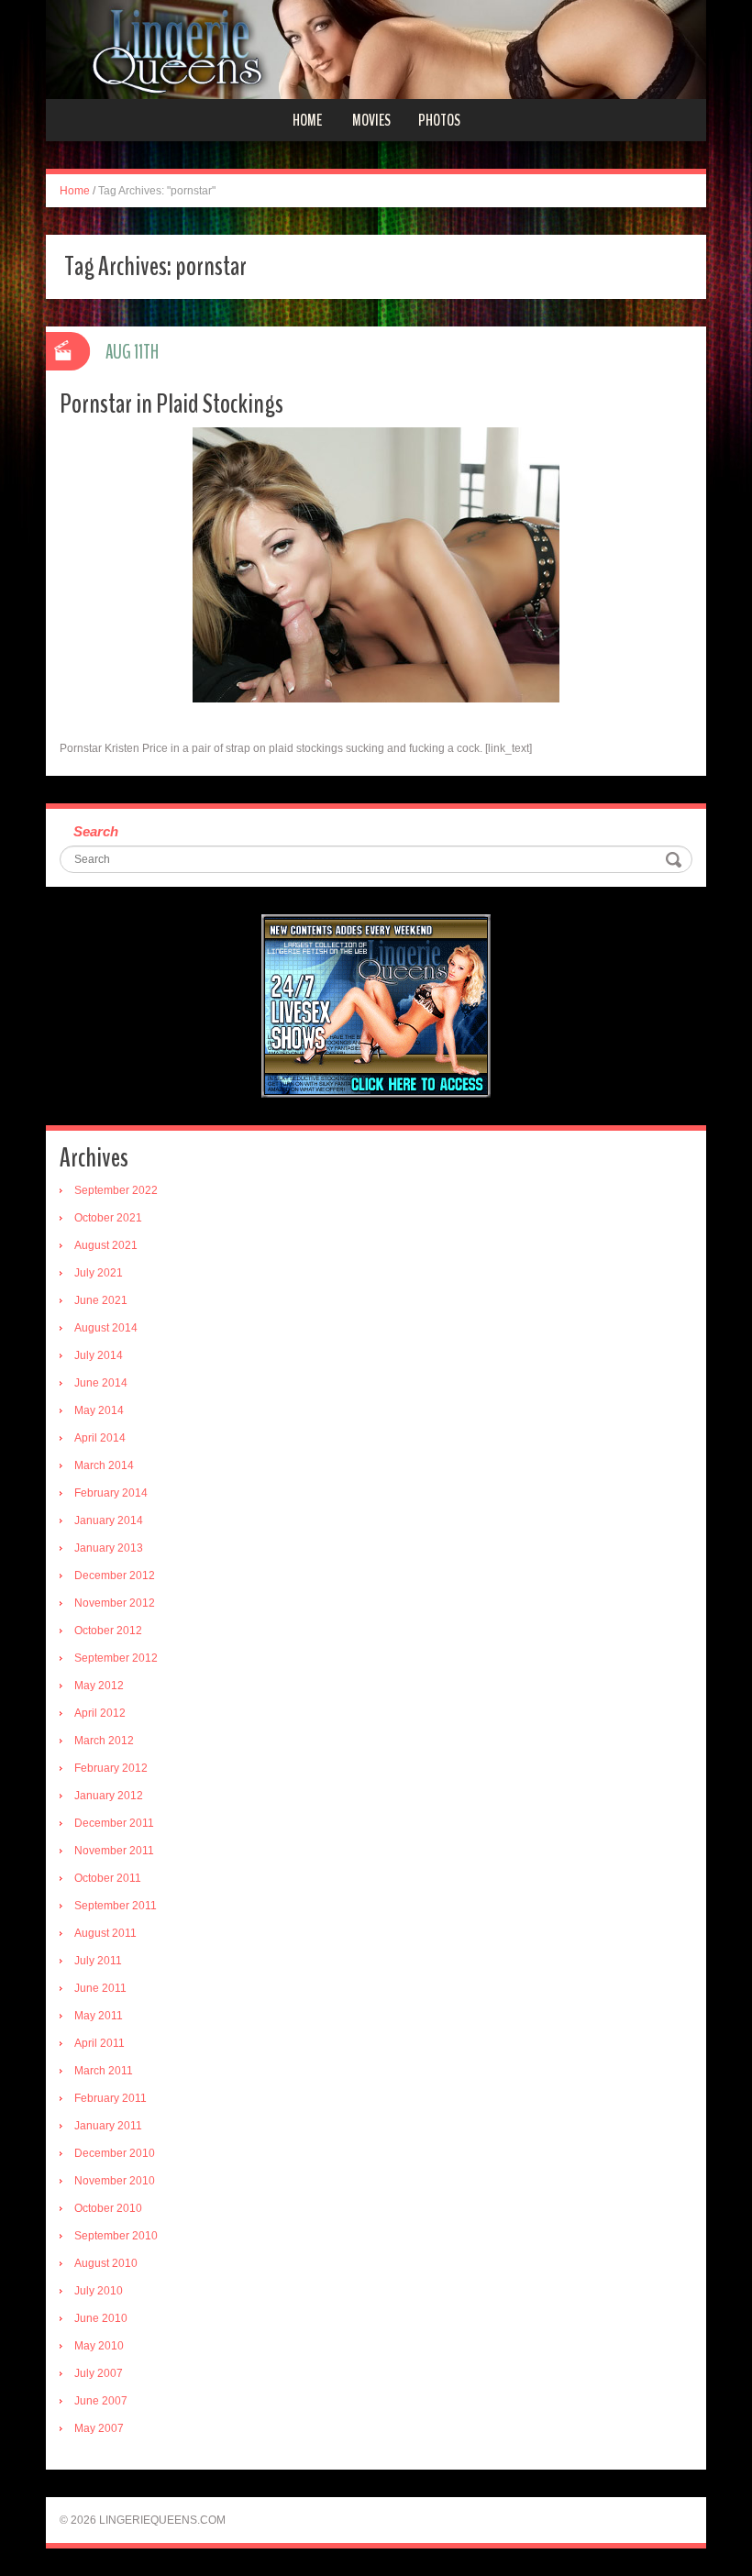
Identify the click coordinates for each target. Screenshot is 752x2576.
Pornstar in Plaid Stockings (171, 404)
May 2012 (99, 1686)
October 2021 (108, 1218)
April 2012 (100, 1713)
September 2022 (116, 1190)
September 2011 (116, 1906)
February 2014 (111, 1493)
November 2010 (115, 2181)
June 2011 (100, 1988)
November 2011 (114, 1851)
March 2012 (104, 1741)
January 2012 (109, 1796)
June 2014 (101, 1383)
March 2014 (104, 1465)
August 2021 (106, 1245)
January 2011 (108, 2126)
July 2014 (99, 1355)
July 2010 (99, 2291)
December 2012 (115, 1575)
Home (307, 120)
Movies (371, 120)
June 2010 (101, 2318)
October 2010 (108, 2208)
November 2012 (115, 1603)
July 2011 (98, 1961)
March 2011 (104, 2071)
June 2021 (101, 1300)
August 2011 (105, 1933)
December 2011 (114, 1823)
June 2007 (101, 2401)
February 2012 (111, 1768)
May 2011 (99, 2016)
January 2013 (109, 1548)
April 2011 (100, 2043)
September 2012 (116, 1658)
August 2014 (106, 1328)
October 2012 (108, 1631)
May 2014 (99, 1410)
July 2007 (99, 2373)
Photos (439, 120)
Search (96, 831)
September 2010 (116, 2236)
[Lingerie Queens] (376, 49)
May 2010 (99, 2346)
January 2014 (109, 1520)
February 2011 (111, 2098)
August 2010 (106, 2263)
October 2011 (108, 1878)
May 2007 (99, 2428)
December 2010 (115, 2153)
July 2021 (99, 1273)
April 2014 (100, 1438)
